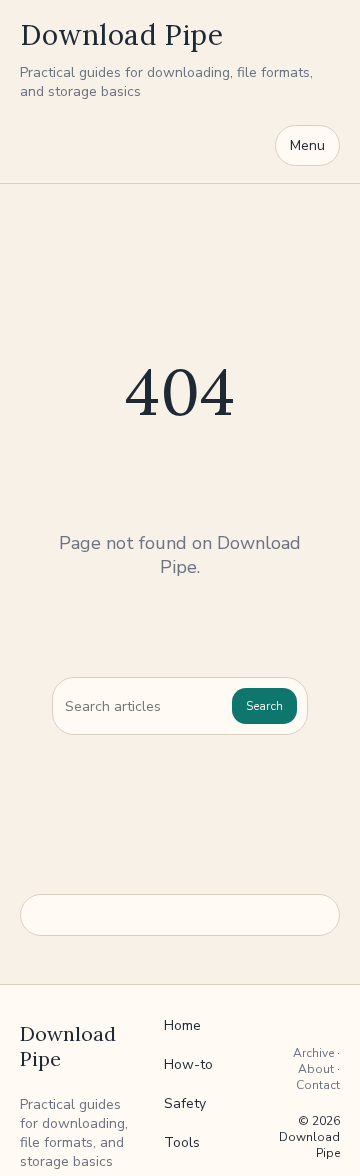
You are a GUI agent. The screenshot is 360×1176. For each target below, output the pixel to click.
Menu (307, 145)
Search (264, 706)
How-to (188, 1064)
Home (182, 1025)
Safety (185, 1103)
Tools (182, 1142)
